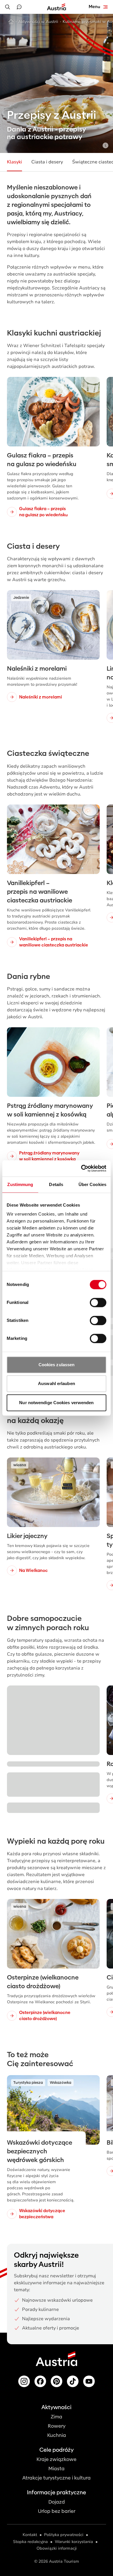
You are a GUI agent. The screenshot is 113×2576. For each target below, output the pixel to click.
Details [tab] (56, 1184)
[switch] (98, 1302)
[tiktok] (73, 2381)
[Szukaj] (8, 7)
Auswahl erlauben (57, 1383)
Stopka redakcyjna (30, 2542)
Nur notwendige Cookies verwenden (56, 1403)
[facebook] (40, 2381)
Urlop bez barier (57, 2511)
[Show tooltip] (105, 145)
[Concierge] (19, 7)
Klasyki (14, 162)
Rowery (57, 2426)
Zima (57, 2417)
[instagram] (24, 2381)
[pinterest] (57, 2381)
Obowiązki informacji (57, 2548)
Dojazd (57, 2502)
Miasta (57, 2469)
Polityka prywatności (64, 2535)
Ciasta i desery (47, 162)
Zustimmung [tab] (20, 1184)
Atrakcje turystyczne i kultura (57, 2478)
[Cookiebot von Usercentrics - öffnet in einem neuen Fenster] (81, 1168)
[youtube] (89, 2381)
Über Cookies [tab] (92, 1184)
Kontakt (30, 2535)
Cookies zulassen (57, 1365)
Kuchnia (57, 2435)
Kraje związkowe (57, 2459)
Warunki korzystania (74, 2542)
